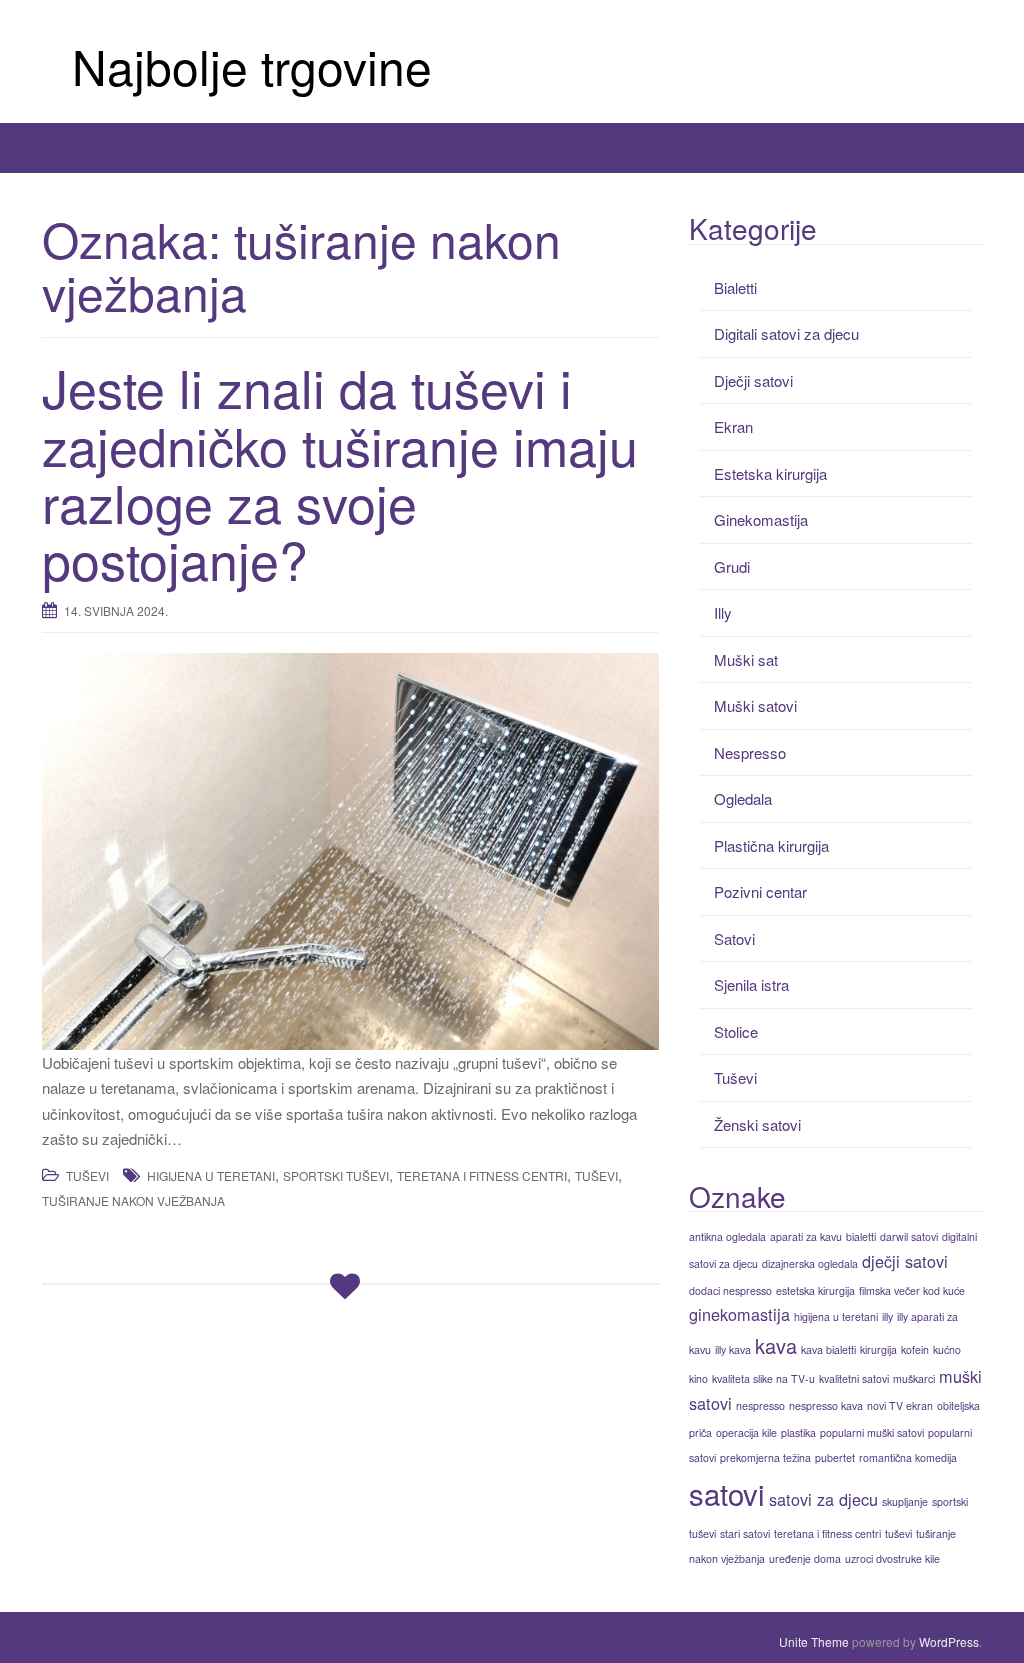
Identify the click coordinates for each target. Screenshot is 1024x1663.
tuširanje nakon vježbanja (133, 1200)
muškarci (914, 1378)
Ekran (733, 426)
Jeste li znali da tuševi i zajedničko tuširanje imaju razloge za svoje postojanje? (340, 472)
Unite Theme (814, 1641)
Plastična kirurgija (771, 845)
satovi (727, 1493)
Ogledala (743, 798)
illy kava (733, 1349)
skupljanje (905, 1501)
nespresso (760, 1405)
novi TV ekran (900, 1405)
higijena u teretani (211, 1175)
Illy (723, 612)
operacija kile (746, 1432)
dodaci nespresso (730, 1290)
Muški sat (746, 659)
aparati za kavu (806, 1236)
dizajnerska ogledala (810, 1263)
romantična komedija (908, 1457)
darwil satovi (909, 1236)
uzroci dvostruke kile (892, 1558)
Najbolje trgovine (252, 65)
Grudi (732, 566)
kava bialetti (828, 1349)
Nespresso (750, 752)
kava (776, 1345)
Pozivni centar (760, 891)
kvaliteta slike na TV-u (763, 1378)
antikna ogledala (727, 1236)
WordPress (949, 1641)
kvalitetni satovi (854, 1378)
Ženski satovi (757, 1124)
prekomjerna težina (765, 1457)
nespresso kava (826, 1405)
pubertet (835, 1457)
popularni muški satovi (872, 1432)
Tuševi (87, 1175)
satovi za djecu (823, 1499)
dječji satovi (905, 1261)
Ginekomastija (761, 519)
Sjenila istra (751, 984)
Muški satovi (755, 705)
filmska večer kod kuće (912, 1290)
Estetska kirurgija (770, 473)
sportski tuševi (336, 1175)
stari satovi (745, 1533)
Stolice (736, 1031)
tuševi (596, 1175)
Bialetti (735, 287)
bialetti (861, 1236)
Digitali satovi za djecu (786, 333)
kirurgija (878, 1349)
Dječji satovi (753, 380)
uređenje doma (805, 1558)
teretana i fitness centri (482, 1175)
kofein (915, 1349)
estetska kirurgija (815, 1290)
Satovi (734, 938)
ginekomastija (739, 1314)
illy (887, 1316)
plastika (798, 1432)
